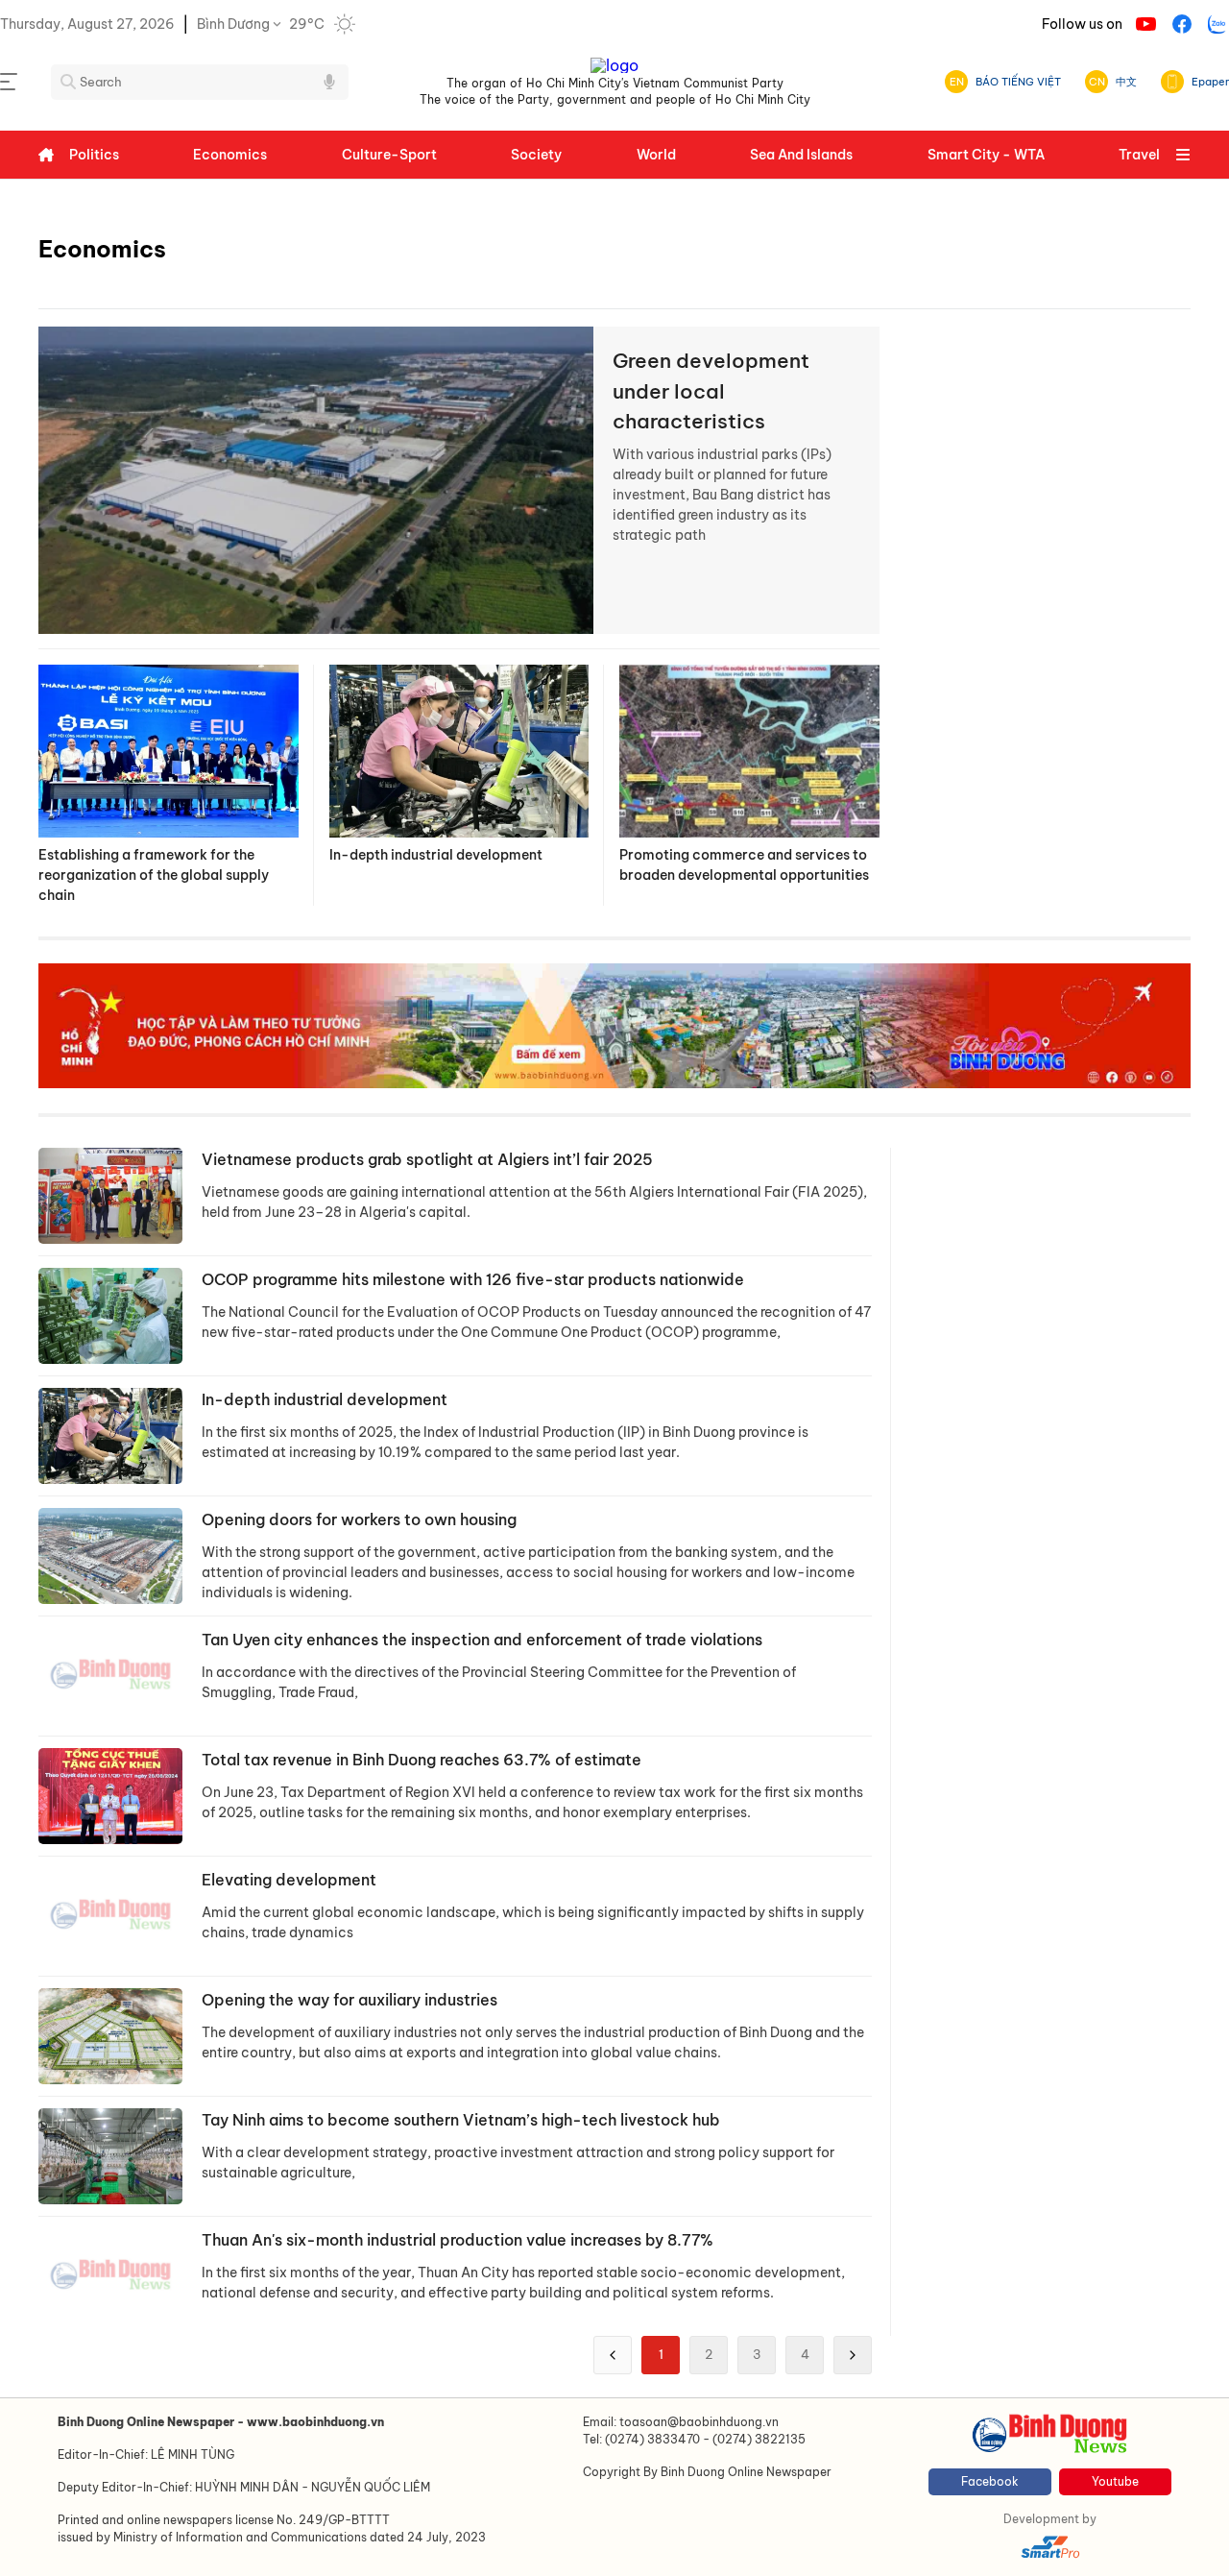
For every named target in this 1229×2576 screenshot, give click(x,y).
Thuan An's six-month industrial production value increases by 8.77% (458, 2240)
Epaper (1210, 82)
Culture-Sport (389, 155)
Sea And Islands (801, 155)
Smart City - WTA (986, 155)
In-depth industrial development (436, 855)
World (656, 155)
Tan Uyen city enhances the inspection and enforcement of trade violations (482, 1640)
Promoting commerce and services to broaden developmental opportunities (744, 865)
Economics (230, 155)
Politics (94, 155)
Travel (1139, 155)
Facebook (990, 2481)
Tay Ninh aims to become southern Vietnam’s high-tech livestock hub (461, 2120)
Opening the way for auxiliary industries (349, 2000)
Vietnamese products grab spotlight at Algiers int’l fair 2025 (427, 1159)
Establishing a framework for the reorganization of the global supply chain (154, 875)
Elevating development (289, 1880)
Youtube (1115, 2481)
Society (536, 155)
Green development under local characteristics (711, 391)
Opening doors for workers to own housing (359, 1519)
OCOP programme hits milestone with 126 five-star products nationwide (473, 1279)
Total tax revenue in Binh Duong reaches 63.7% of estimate (422, 1760)
